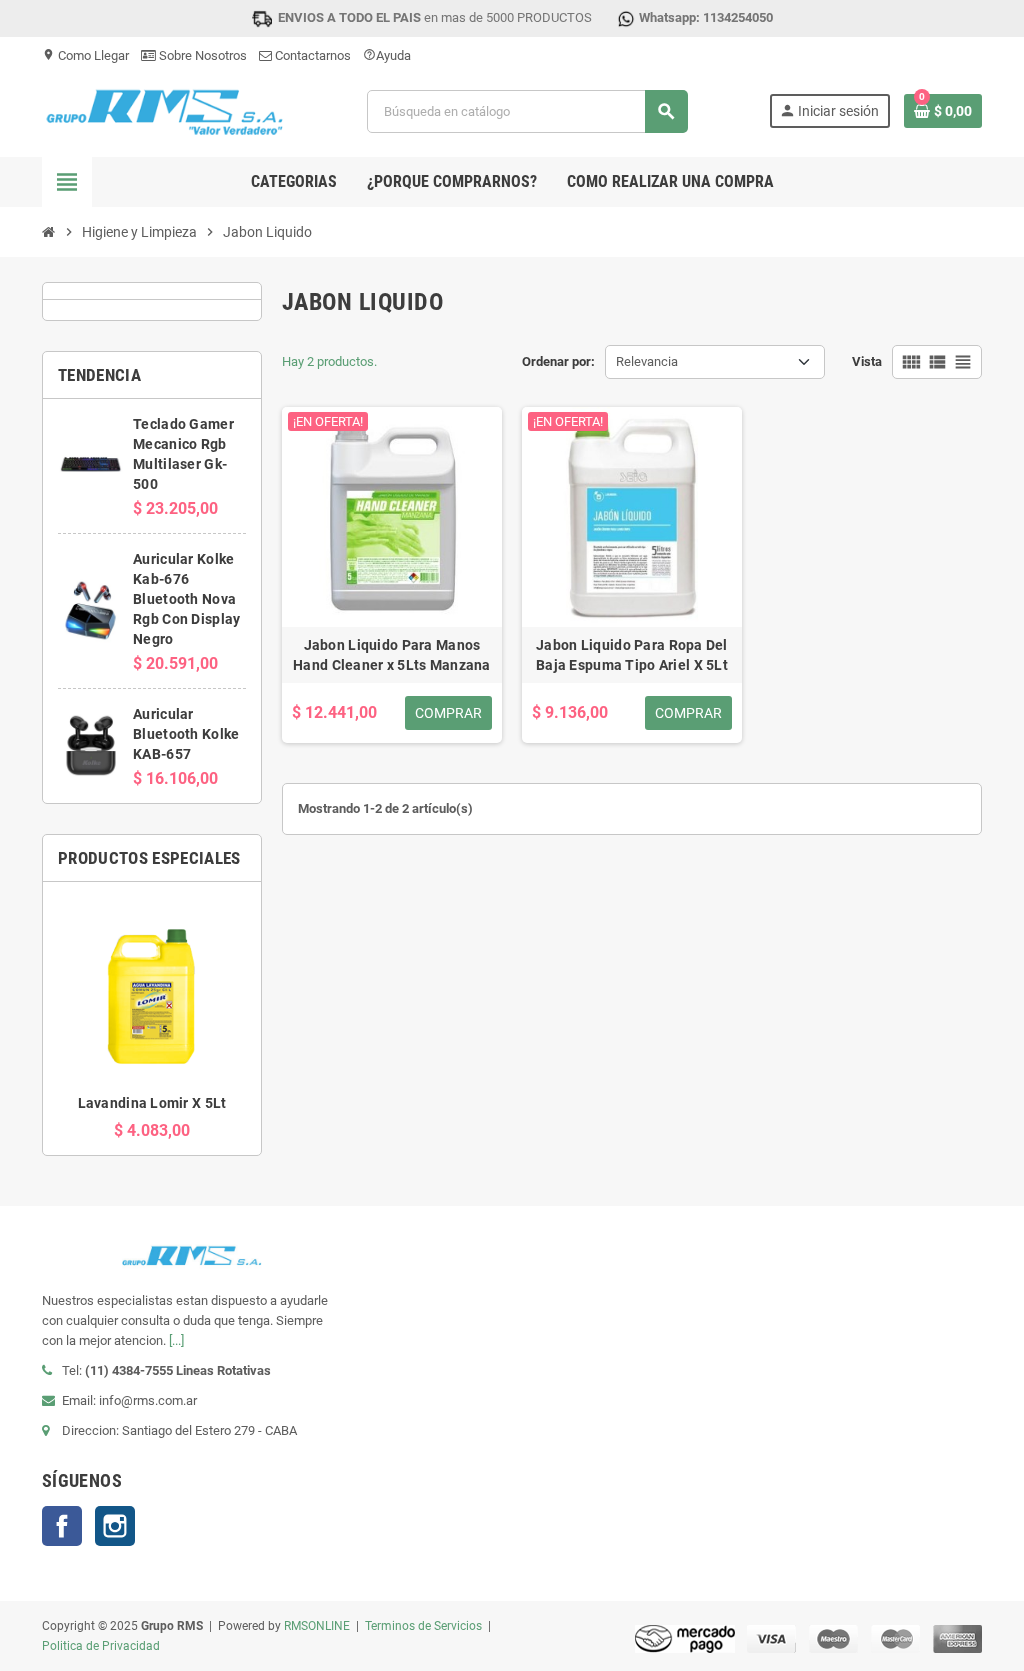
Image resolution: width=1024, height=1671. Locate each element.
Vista (867, 361)
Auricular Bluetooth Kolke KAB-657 (186, 734)
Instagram (115, 1526)
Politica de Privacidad (101, 1646)
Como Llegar (85, 55)
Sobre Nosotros (201, 55)
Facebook (62, 1526)
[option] (152, 1018)
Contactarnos (311, 55)
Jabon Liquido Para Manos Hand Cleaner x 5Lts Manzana (392, 655)
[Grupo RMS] (163, 110)
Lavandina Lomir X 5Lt (152, 1103)
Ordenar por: (558, 361)
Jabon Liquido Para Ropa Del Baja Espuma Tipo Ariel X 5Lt (632, 655)
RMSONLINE (317, 1626)
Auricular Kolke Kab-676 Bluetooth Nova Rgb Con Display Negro (186, 599)
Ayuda (387, 55)
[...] (176, 1340)
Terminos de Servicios (423, 1626)
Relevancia (647, 361)
